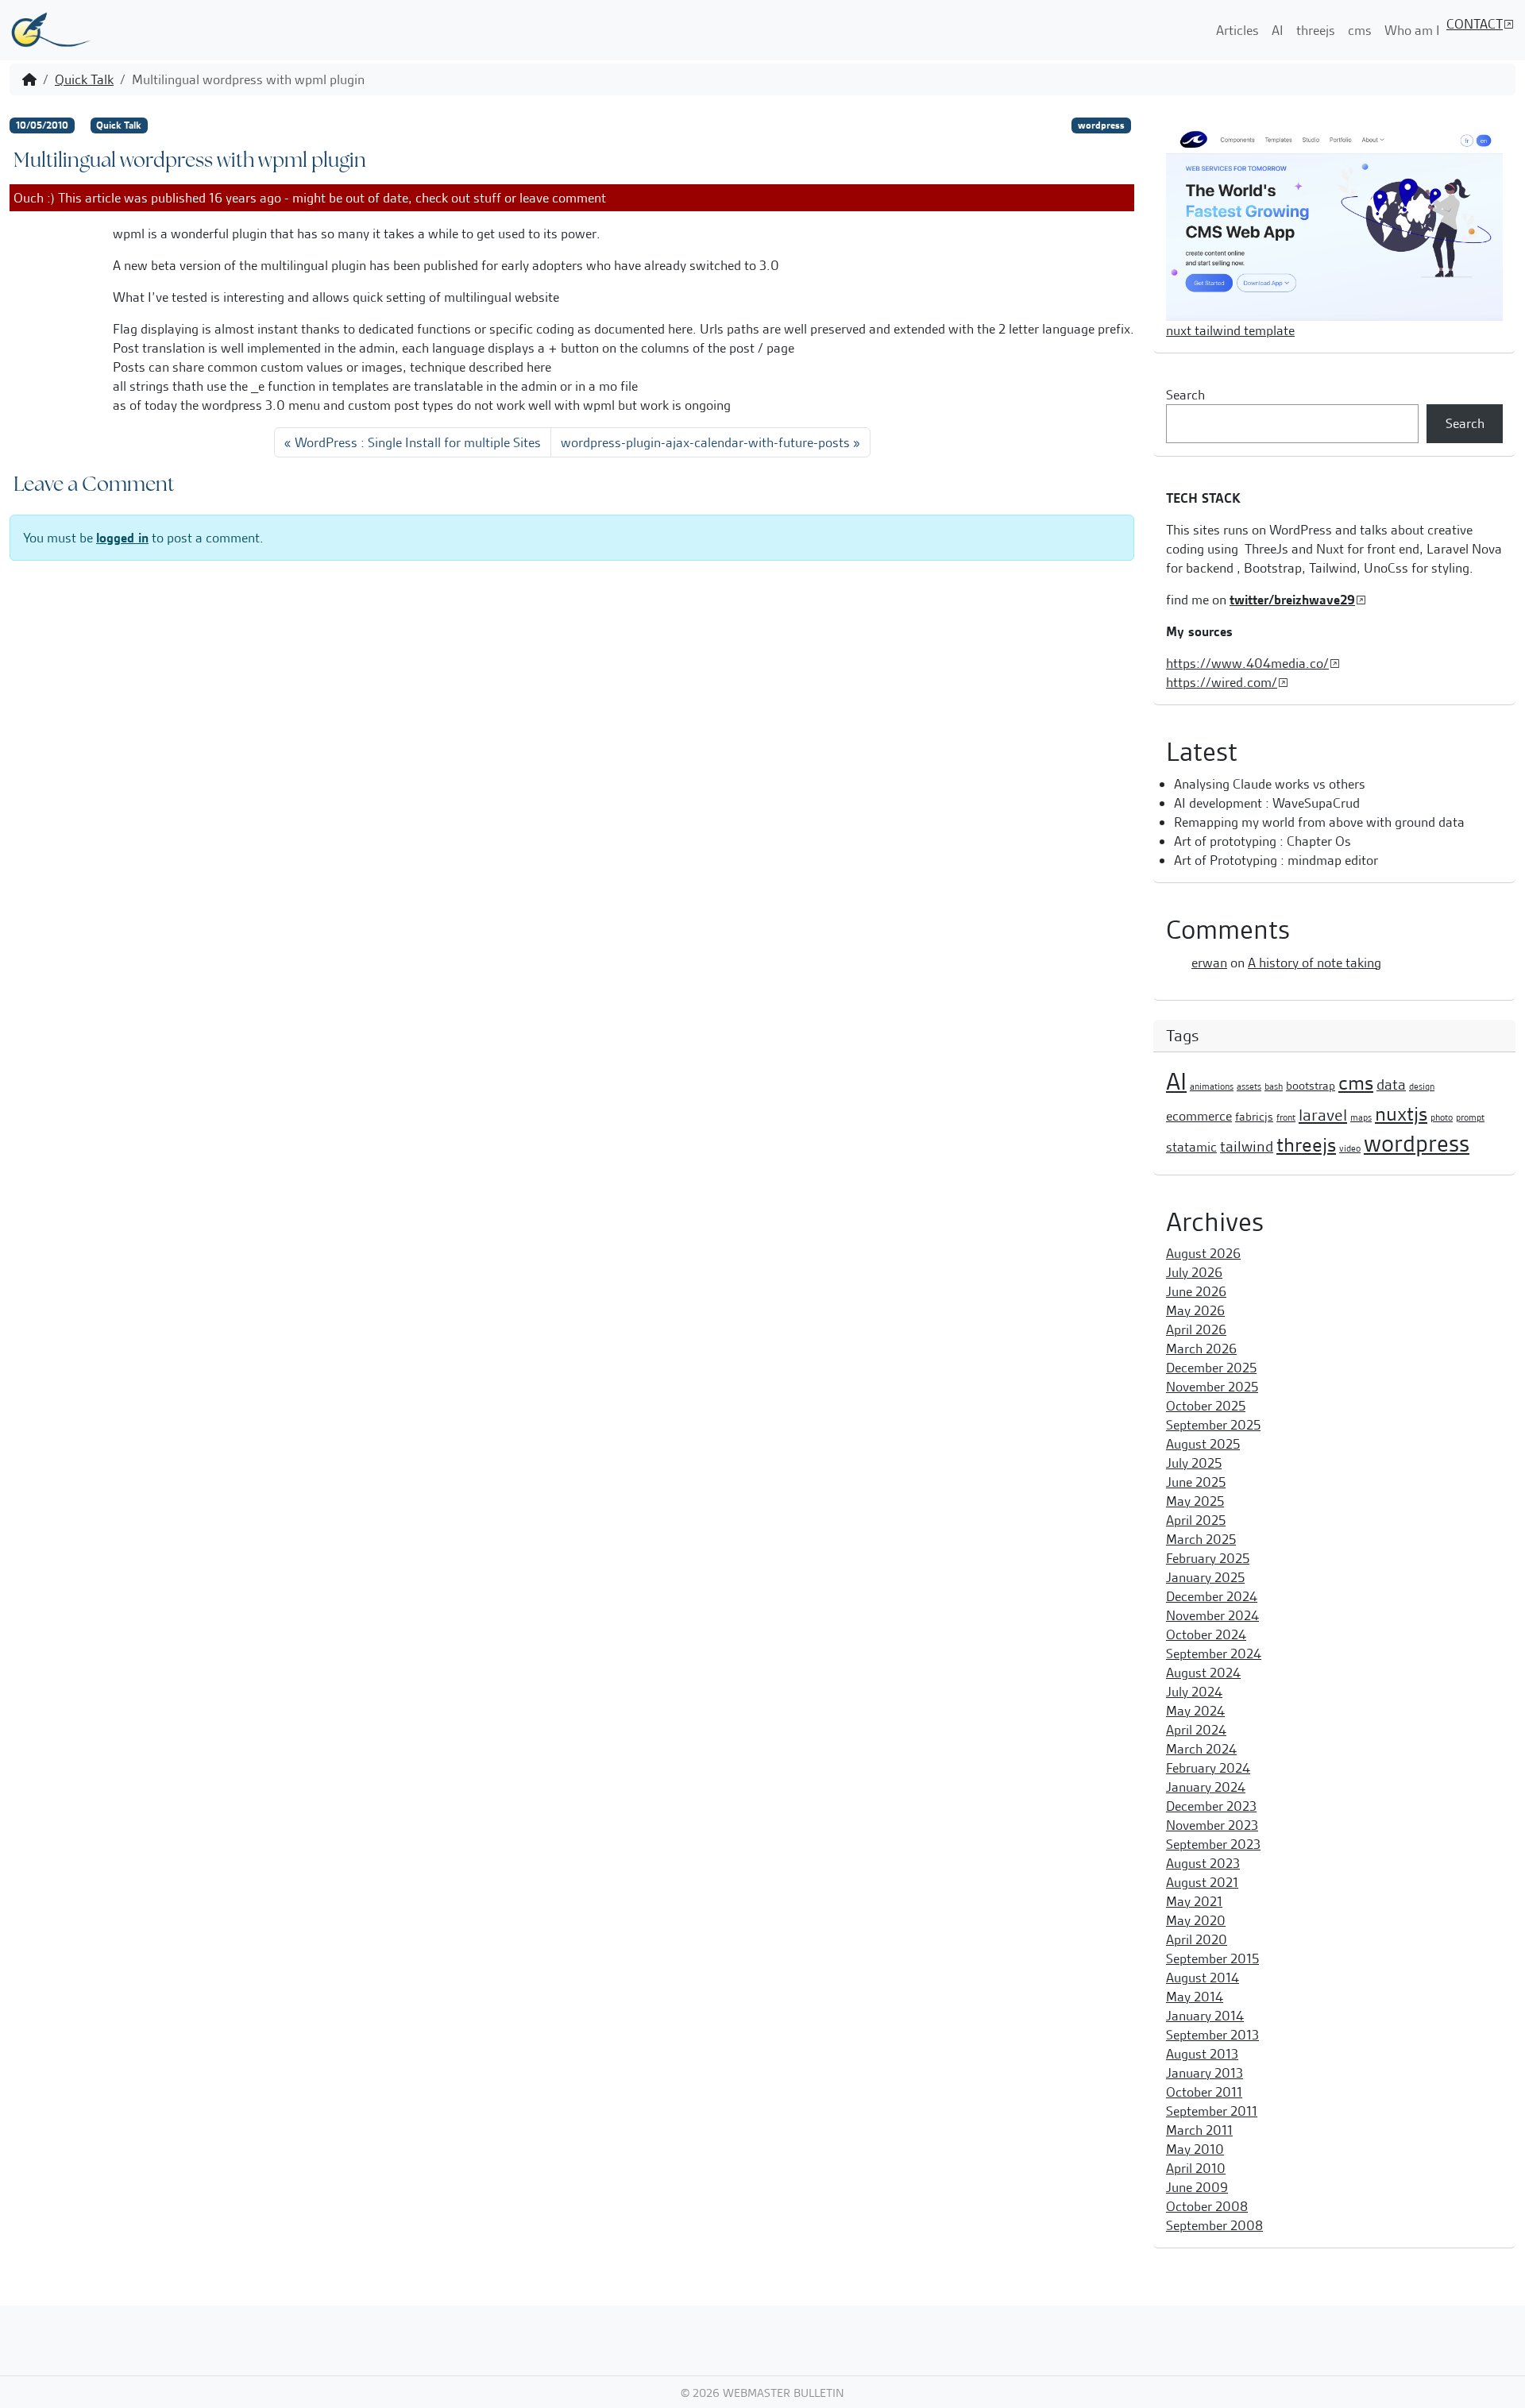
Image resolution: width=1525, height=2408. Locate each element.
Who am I (1412, 30)
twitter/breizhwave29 (1292, 600)
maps (1361, 1117)
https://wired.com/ (1222, 682)
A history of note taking (1315, 963)
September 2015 (1212, 1958)
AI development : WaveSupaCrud (1267, 803)
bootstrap (1311, 1086)
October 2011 (1204, 2092)
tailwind (1247, 1146)
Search (1185, 395)
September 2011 (1212, 2111)
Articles (1237, 30)
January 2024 (1206, 1787)
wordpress (1101, 125)
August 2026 (1203, 1253)
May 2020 (1196, 1920)
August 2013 (1202, 2054)
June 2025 (1196, 1482)
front (1286, 1117)
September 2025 (1213, 1425)
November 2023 (1212, 1825)
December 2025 (1211, 1368)
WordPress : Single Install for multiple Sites (418, 442)
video (1350, 1148)
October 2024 (1206, 1634)
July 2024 (1194, 1692)
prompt (1470, 1117)
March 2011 (1199, 2130)
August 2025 (1203, 1444)
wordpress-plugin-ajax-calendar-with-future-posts (705, 442)
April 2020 (1197, 1939)
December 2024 (1212, 1596)
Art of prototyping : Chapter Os (1262, 841)
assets (1249, 1086)
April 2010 (1196, 2168)
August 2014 (1203, 1978)
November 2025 (1212, 1387)
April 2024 (1196, 1730)
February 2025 (1208, 1558)
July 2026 (1194, 1272)
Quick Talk (84, 79)
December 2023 (1211, 1806)
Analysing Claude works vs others (1270, 784)
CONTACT (1475, 24)
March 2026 (1201, 1349)
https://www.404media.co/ (1247, 663)
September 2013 (1212, 2035)
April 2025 (1196, 1520)
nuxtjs (1401, 1114)
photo (1442, 1117)
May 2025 (1195, 1501)
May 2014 (1195, 1997)
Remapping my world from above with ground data (1319, 822)
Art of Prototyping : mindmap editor (1276, 860)
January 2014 (1205, 2016)
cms (1360, 30)
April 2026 (1196, 1329)
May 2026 (1195, 1310)
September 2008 (1214, 2225)
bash (1274, 1086)
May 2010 (1195, 2149)
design (1422, 1086)
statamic (1191, 1147)
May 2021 (1194, 1901)
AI (1278, 30)
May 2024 (1195, 1711)
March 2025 (1201, 1539)
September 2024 (1214, 1654)
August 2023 (1203, 1863)
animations (1212, 1086)
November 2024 (1212, 1615)
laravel (1323, 1115)
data (1391, 1084)
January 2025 (1205, 1577)
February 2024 (1208, 1768)
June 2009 (1197, 2187)
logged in (122, 538)
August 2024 (1203, 1673)
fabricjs (1254, 1117)
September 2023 (1213, 1844)
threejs (1316, 30)
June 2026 (1196, 1291)
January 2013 (1205, 2073)
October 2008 (1207, 2206)
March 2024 (1201, 1749)
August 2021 (1202, 1882)
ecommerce (1199, 1116)
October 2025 (1206, 1406)
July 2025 (1194, 1463)
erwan (1209, 963)
